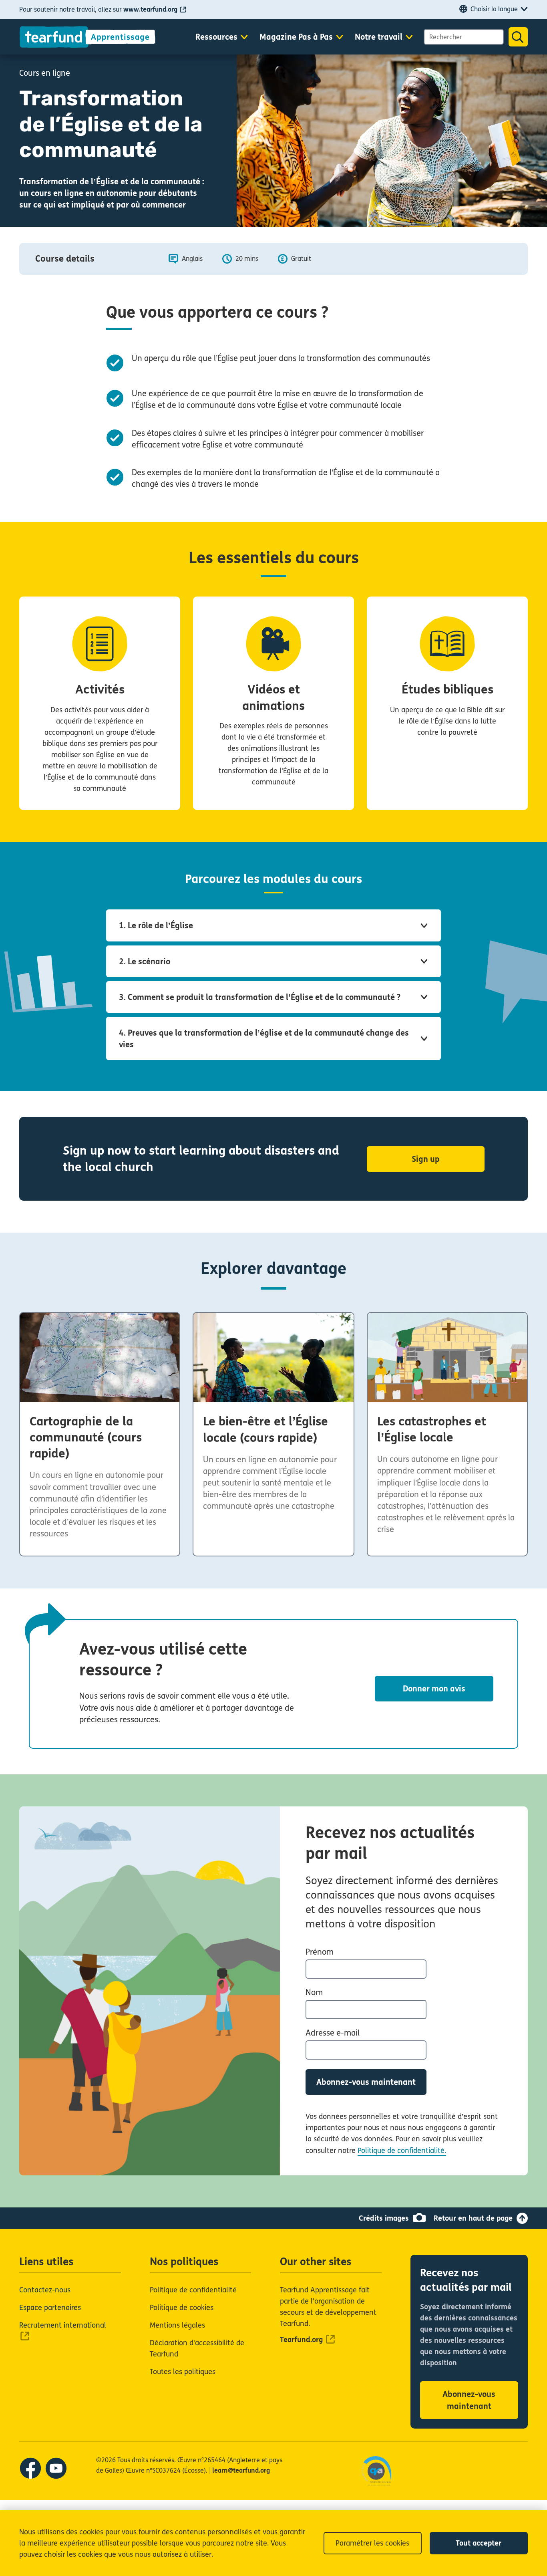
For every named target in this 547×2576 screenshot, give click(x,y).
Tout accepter (479, 2543)
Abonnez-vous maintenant (366, 2082)
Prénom (320, 1952)
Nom (314, 1992)
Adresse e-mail (333, 2033)
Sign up (426, 1159)
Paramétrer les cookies (372, 2543)
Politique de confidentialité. (402, 2151)
